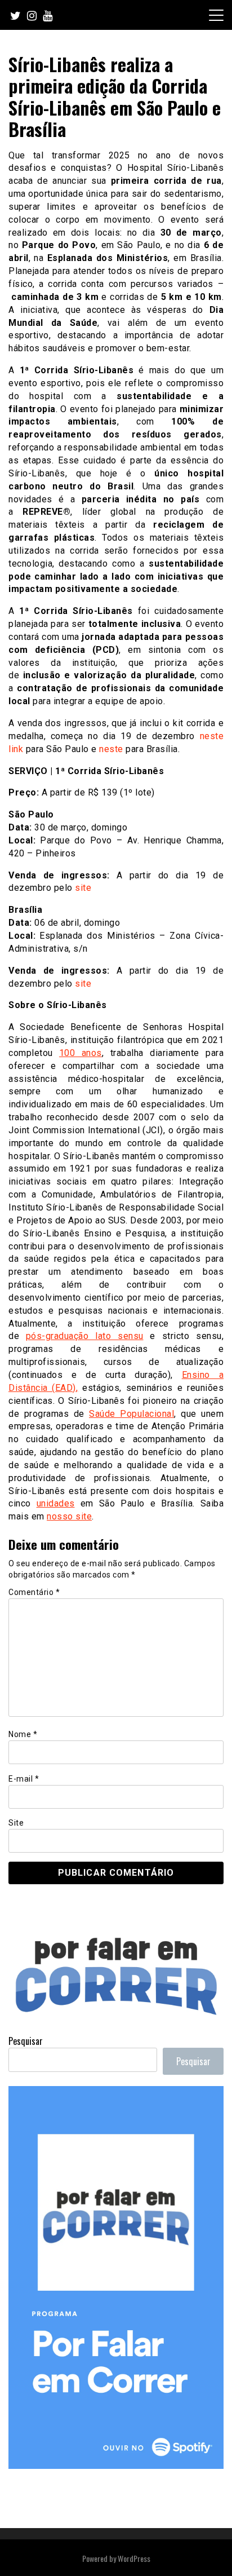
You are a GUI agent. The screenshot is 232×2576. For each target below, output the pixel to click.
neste (111, 749)
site (83, 888)
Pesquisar (26, 2041)
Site (16, 1823)
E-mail (24, 1779)
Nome (23, 1734)
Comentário (34, 1592)
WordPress (134, 2558)
